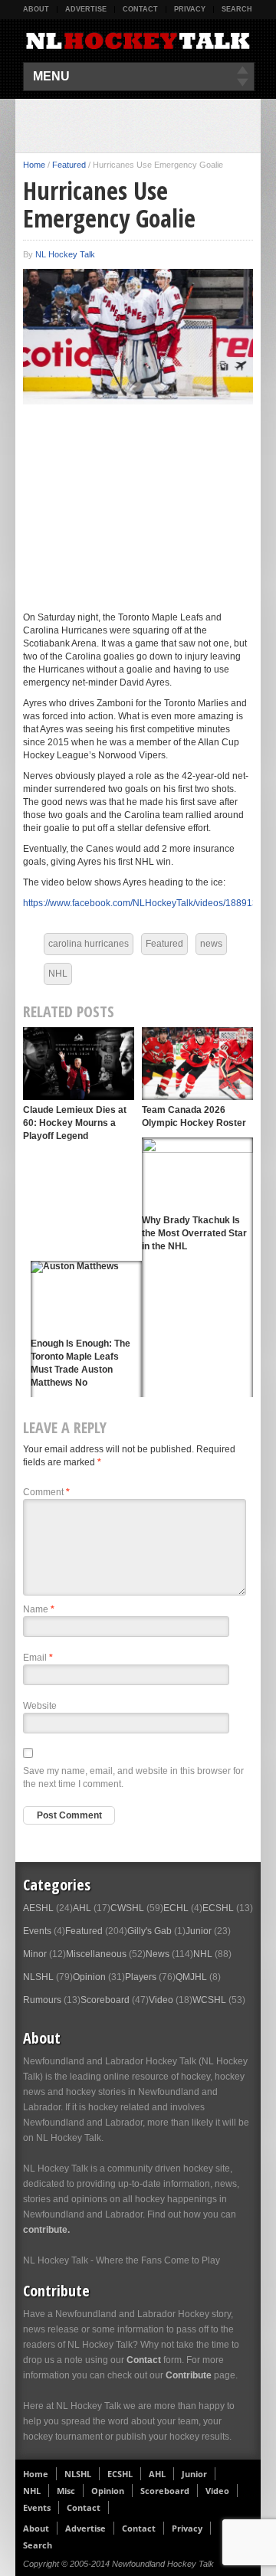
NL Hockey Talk (65, 254)
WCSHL (209, 2000)
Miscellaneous (96, 1954)
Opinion (89, 1977)
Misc (66, 2491)
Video (161, 2000)
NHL (58, 974)
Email (38, 1658)
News (158, 1954)
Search (237, 9)
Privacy (190, 9)
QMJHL (191, 1977)
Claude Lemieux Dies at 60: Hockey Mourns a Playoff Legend (75, 1123)
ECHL (176, 1908)
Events (37, 1931)
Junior (199, 1931)
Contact (140, 9)
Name (39, 1609)
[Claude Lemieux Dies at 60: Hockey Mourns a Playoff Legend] (79, 1064)
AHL (82, 1908)
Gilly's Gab (149, 1931)
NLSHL (38, 1977)
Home (34, 165)
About (36, 9)
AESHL (38, 1908)
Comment (46, 1492)
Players (141, 1977)
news (211, 944)
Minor (35, 1954)
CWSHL (127, 1908)
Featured (69, 165)
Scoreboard (105, 2000)
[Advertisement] (149, 126)
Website (40, 1706)
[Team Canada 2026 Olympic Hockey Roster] (197, 1064)
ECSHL (218, 1908)
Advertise (86, 9)
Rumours (42, 2000)
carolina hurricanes (89, 944)
